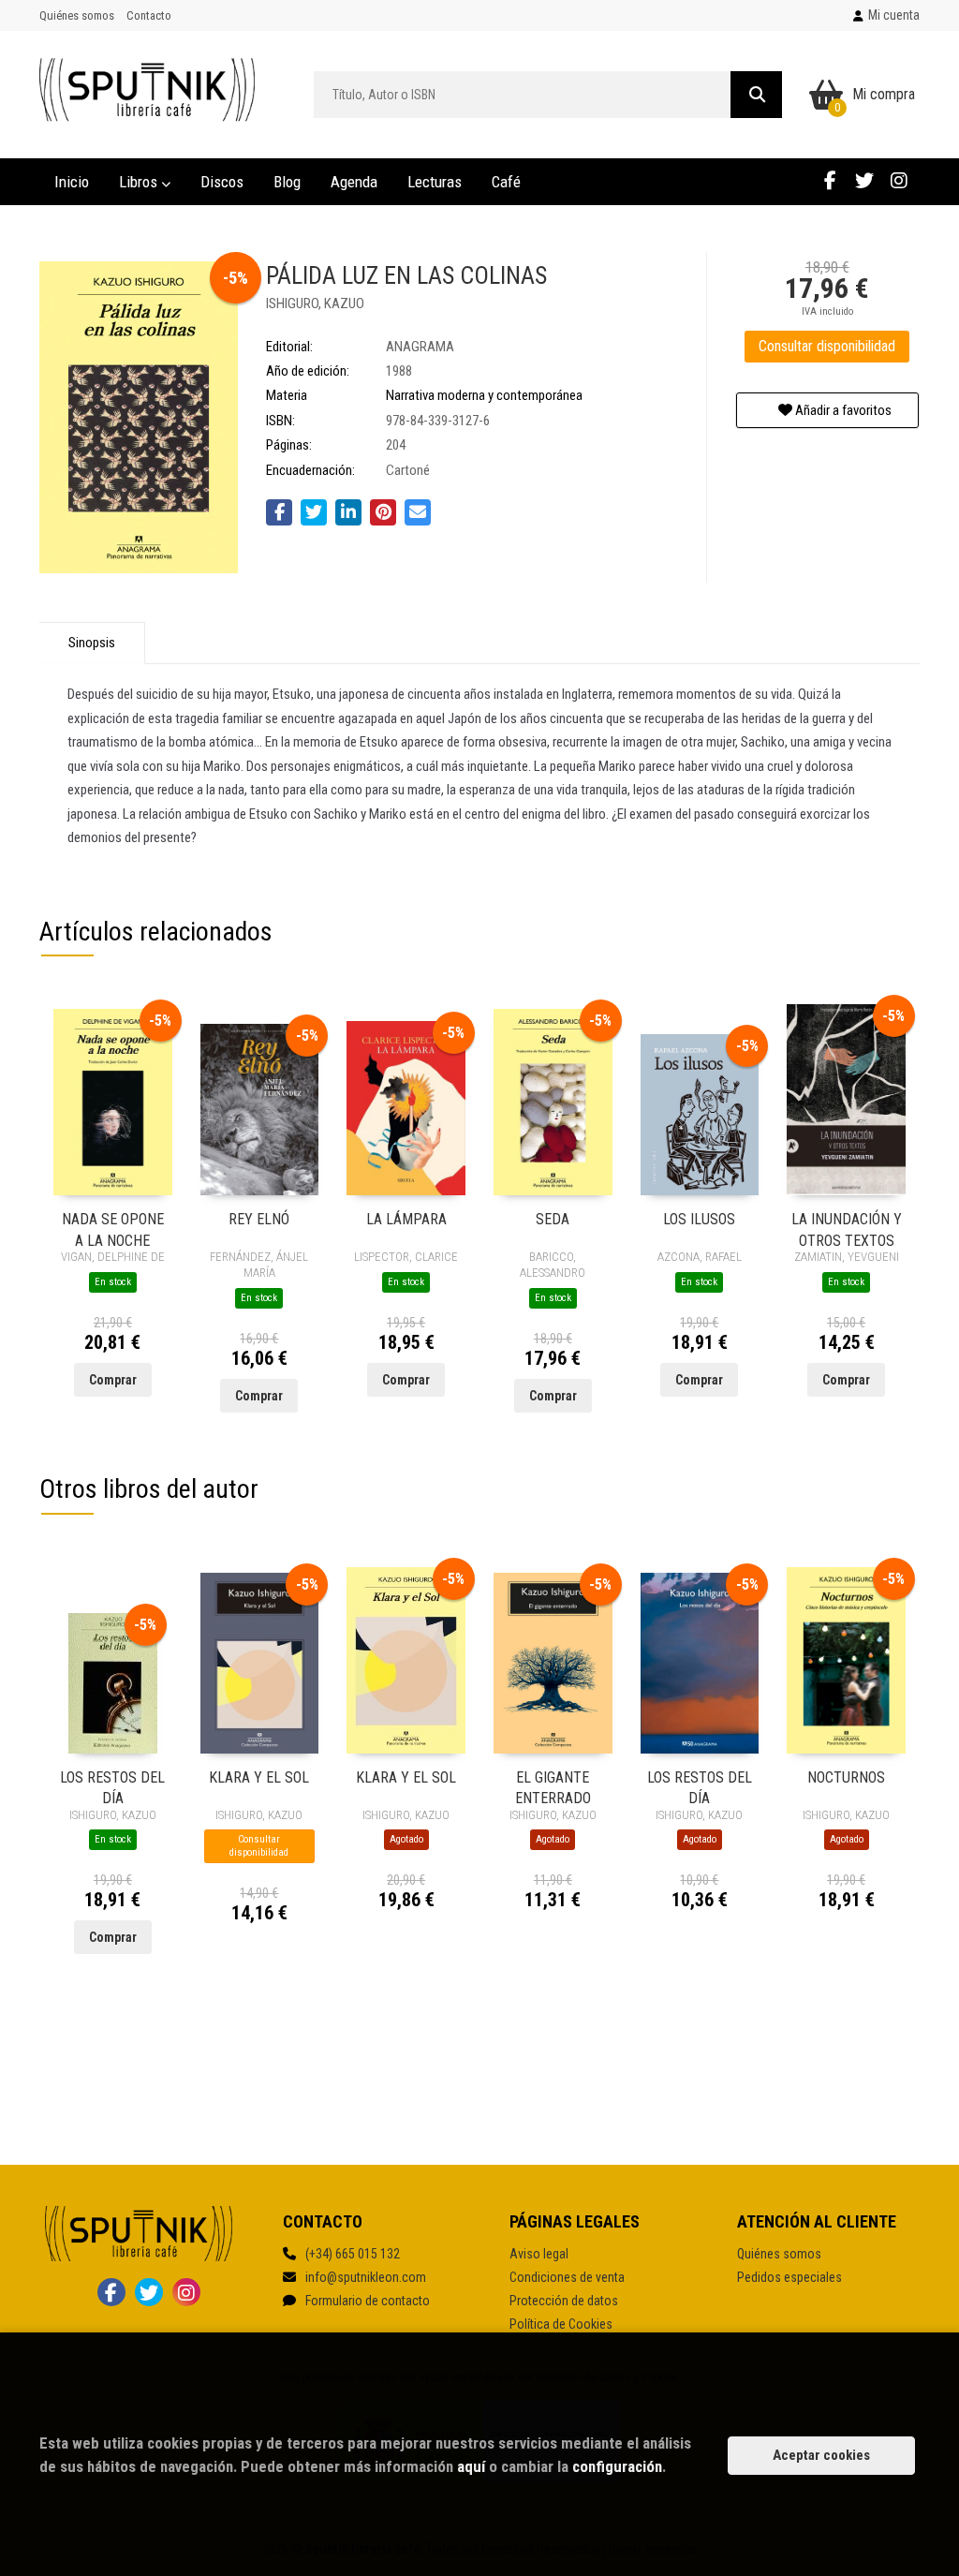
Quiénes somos (77, 15)
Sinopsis (92, 643)
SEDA (553, 1219)
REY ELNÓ (259, 1219)
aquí (471, 2466)
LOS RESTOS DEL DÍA (112, 1787)
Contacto (149, 15)
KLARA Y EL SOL (259, 1777)
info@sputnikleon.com (366, 2277)
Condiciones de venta (567, 2277)
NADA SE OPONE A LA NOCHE (113, 1229)
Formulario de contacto (368, 2301)
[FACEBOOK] (830, 180)
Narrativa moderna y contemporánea (484, 395)
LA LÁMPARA (406, 1219)
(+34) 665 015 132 (353, 2254)
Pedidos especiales (789, 2277)
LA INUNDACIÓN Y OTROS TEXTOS (847, 1229)
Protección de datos (564, 2301)
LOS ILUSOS (699, 1219)
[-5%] (113, 1102)
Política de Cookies (561, 2324)
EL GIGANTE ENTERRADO (553, 1787)
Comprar (113, 1380)
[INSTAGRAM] (899, 180)
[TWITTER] (864, 180)
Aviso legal (539, 2254)
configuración (617, 2466)
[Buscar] (756, 95)
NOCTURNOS (846, 1777)
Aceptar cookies (821, 2455)
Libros (140, 182)
